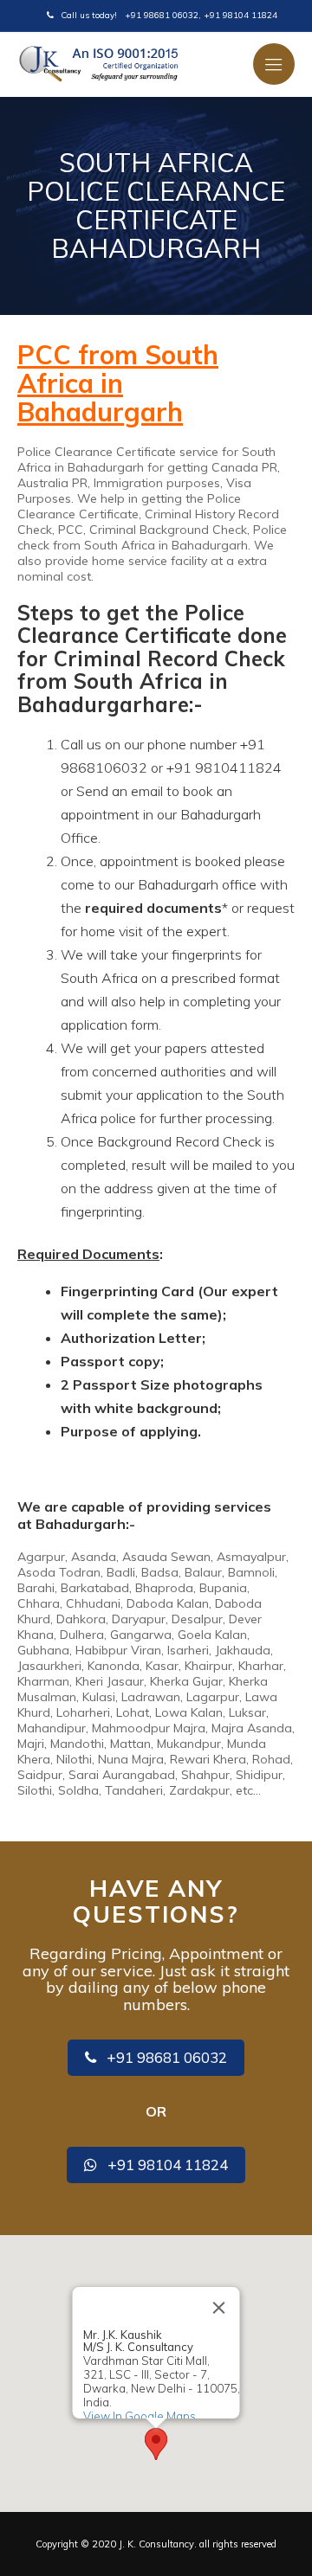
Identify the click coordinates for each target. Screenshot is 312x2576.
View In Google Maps (140, 2416)
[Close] (219, 2308)
